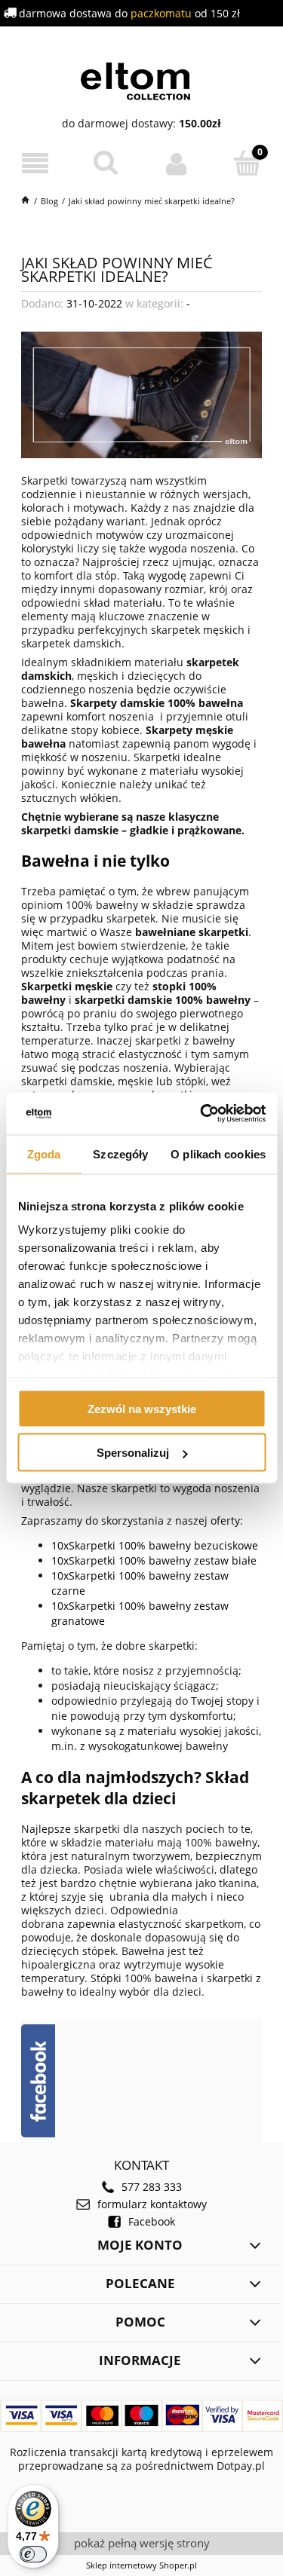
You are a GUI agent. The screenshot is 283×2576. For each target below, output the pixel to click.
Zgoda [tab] (44, 1153)
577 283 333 (152, 2187)
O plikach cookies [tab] (218, 1153)
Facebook (152, 2222)
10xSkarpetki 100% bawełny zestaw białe (154, 1560)
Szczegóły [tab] (120, 1153)
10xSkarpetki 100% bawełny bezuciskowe (155, 1545)
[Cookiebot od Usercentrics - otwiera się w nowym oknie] (201, 1114)
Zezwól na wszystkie (142, 1408)
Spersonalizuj (133, 1453)
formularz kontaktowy (152, 2204)
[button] (35, 164)
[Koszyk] (248, 163)
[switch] (33, 2554)
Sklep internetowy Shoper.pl (141, 2565)
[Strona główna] (141, 79)
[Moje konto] (177, 164)
